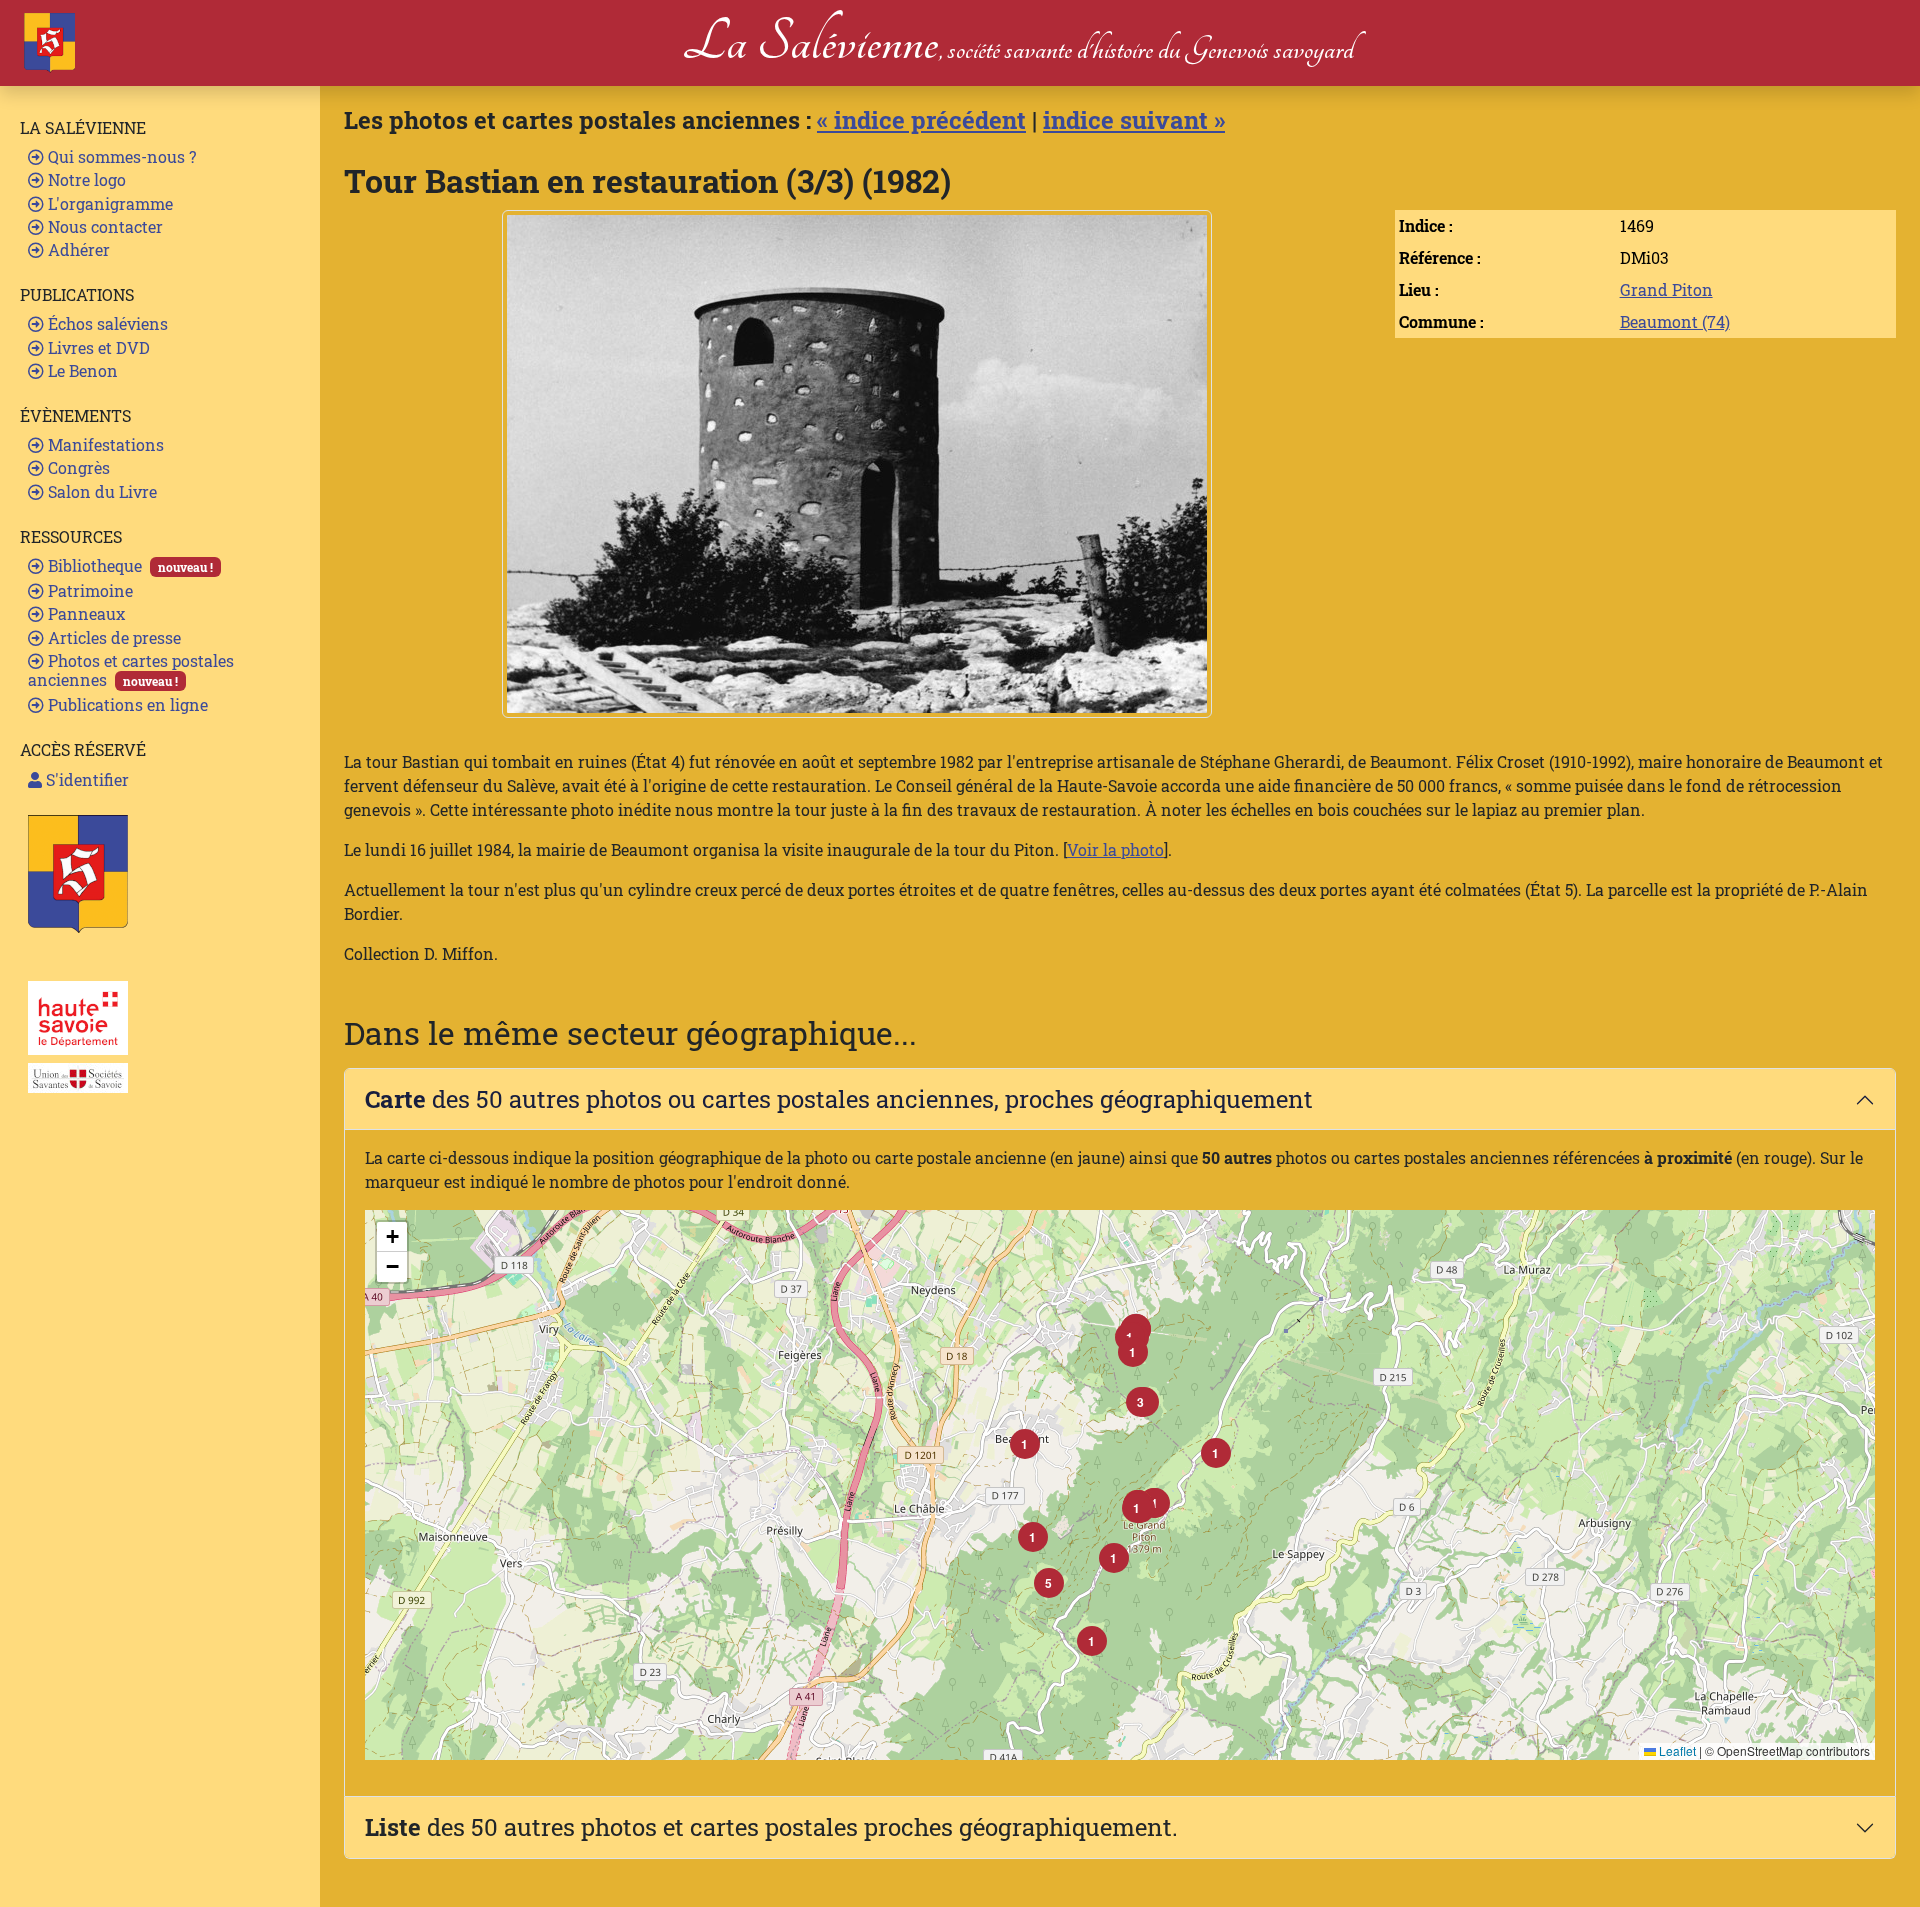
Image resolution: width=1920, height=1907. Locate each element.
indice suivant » (1134, 120)
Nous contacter (103, 226)
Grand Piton (1666, 289)
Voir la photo (1115, 849)
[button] (1137, 1508)
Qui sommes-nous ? (120, 156)
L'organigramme (108, 203)
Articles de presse (112, 637)
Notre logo (85, 179)
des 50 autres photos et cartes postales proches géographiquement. (771, 1827)
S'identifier (85, 779)
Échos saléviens (106, 323)
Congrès (77, 467)
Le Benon (81, 370)
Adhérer (77, 249)
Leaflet (1676, 1750)
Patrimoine (88, 590)
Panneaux (84, 613)
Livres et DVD (97, 347)
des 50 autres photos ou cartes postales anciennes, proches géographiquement (839, 1099)
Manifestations (104, 444)
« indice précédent (921, 120)
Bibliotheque (128, 565)
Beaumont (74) (1675, 321)
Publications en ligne (126, 704)
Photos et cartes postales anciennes (131, 670)
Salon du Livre (100, 491)
